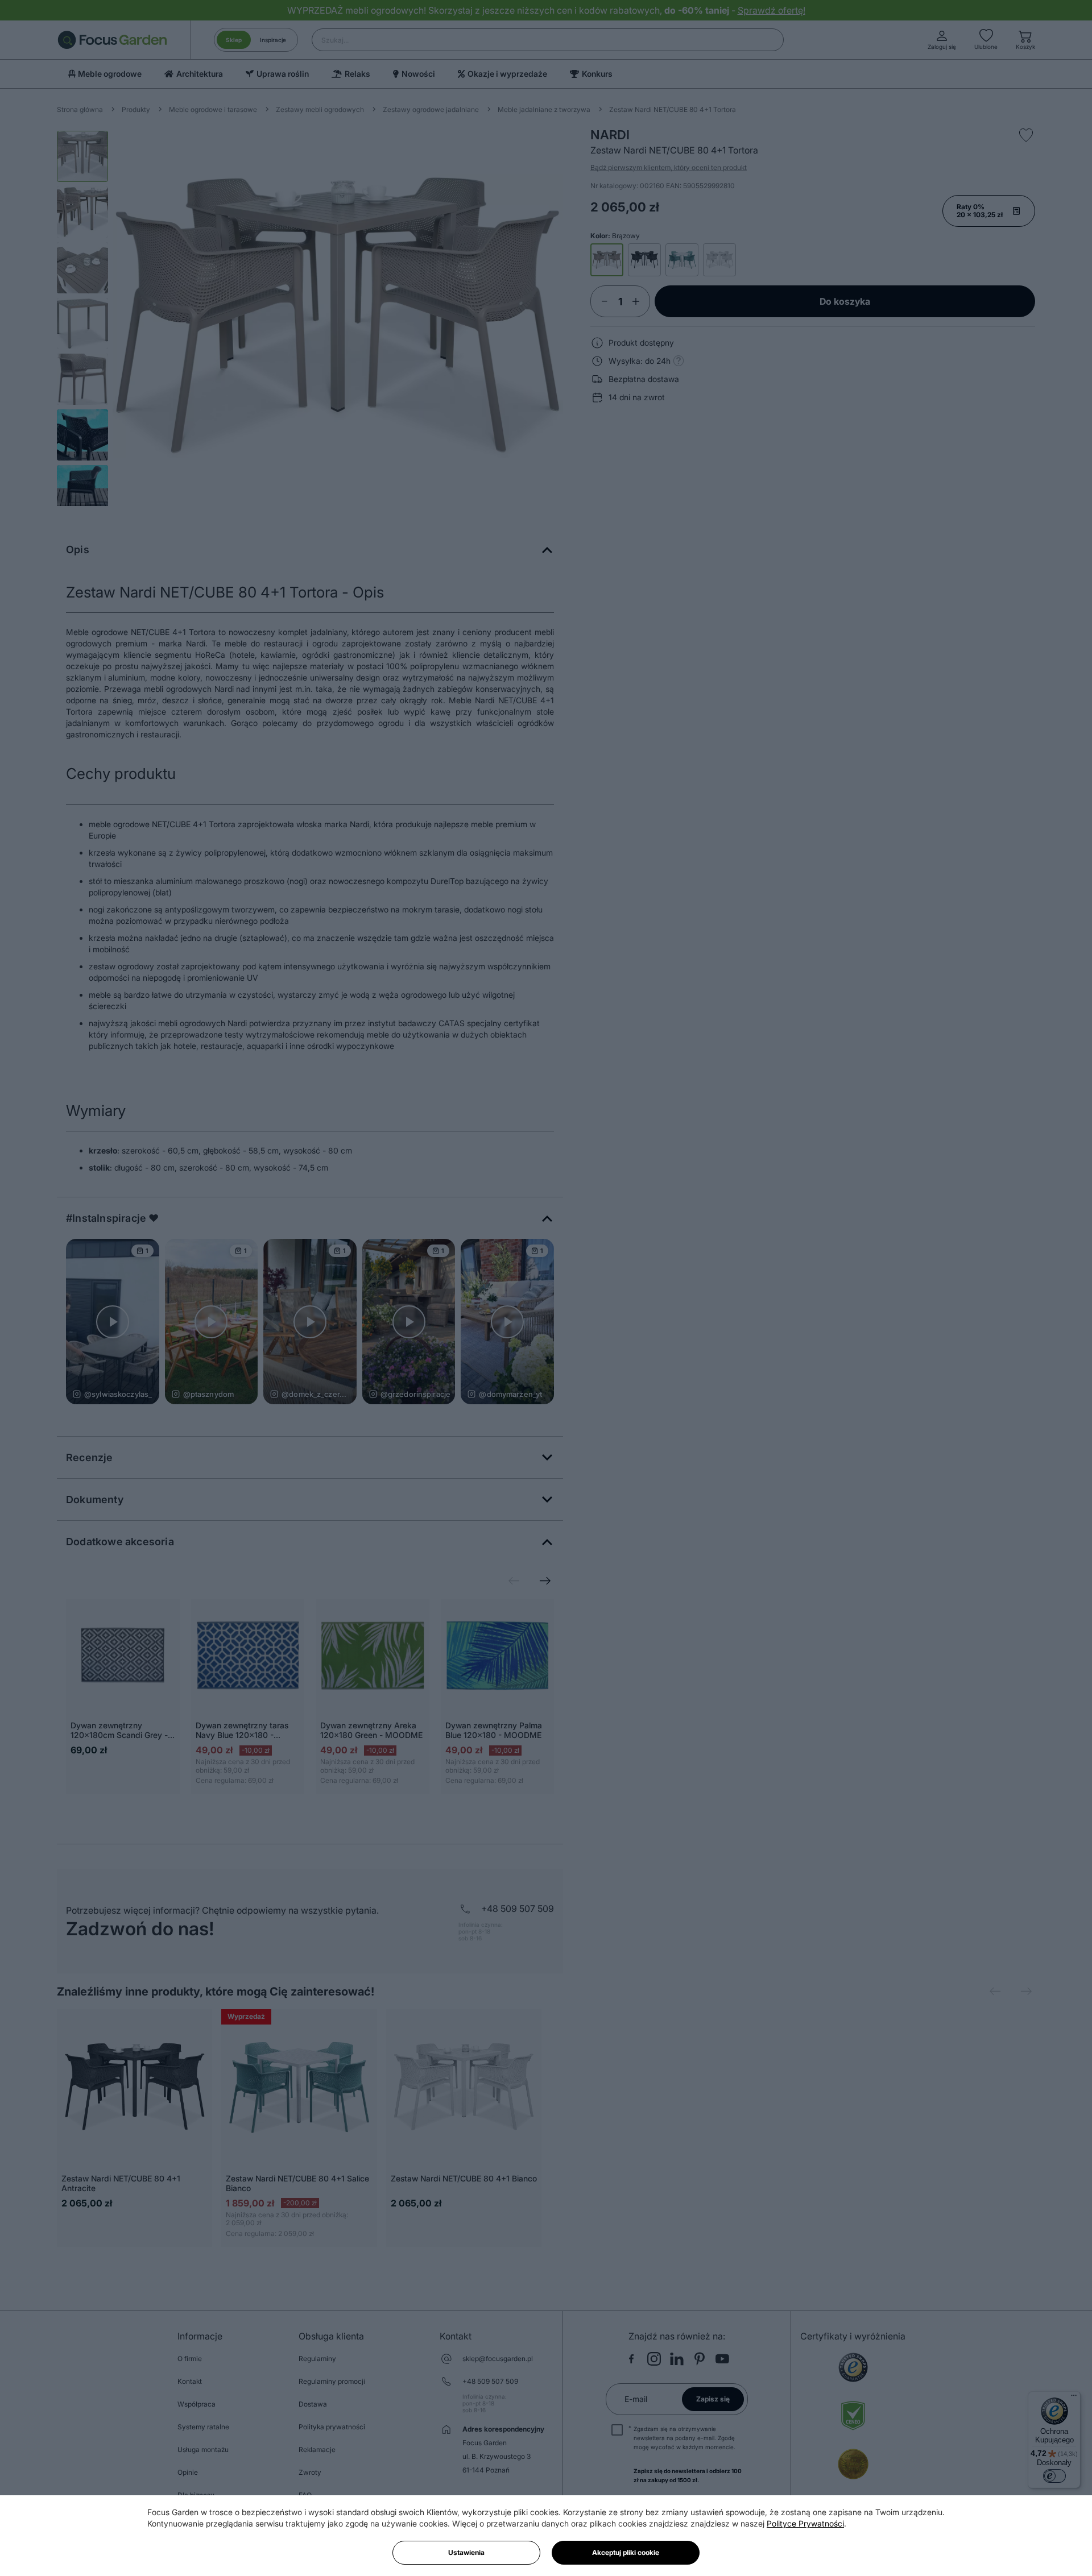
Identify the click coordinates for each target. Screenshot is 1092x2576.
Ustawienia (466, 2552)
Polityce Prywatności (805, 2523)
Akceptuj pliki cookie (626, 2552)
